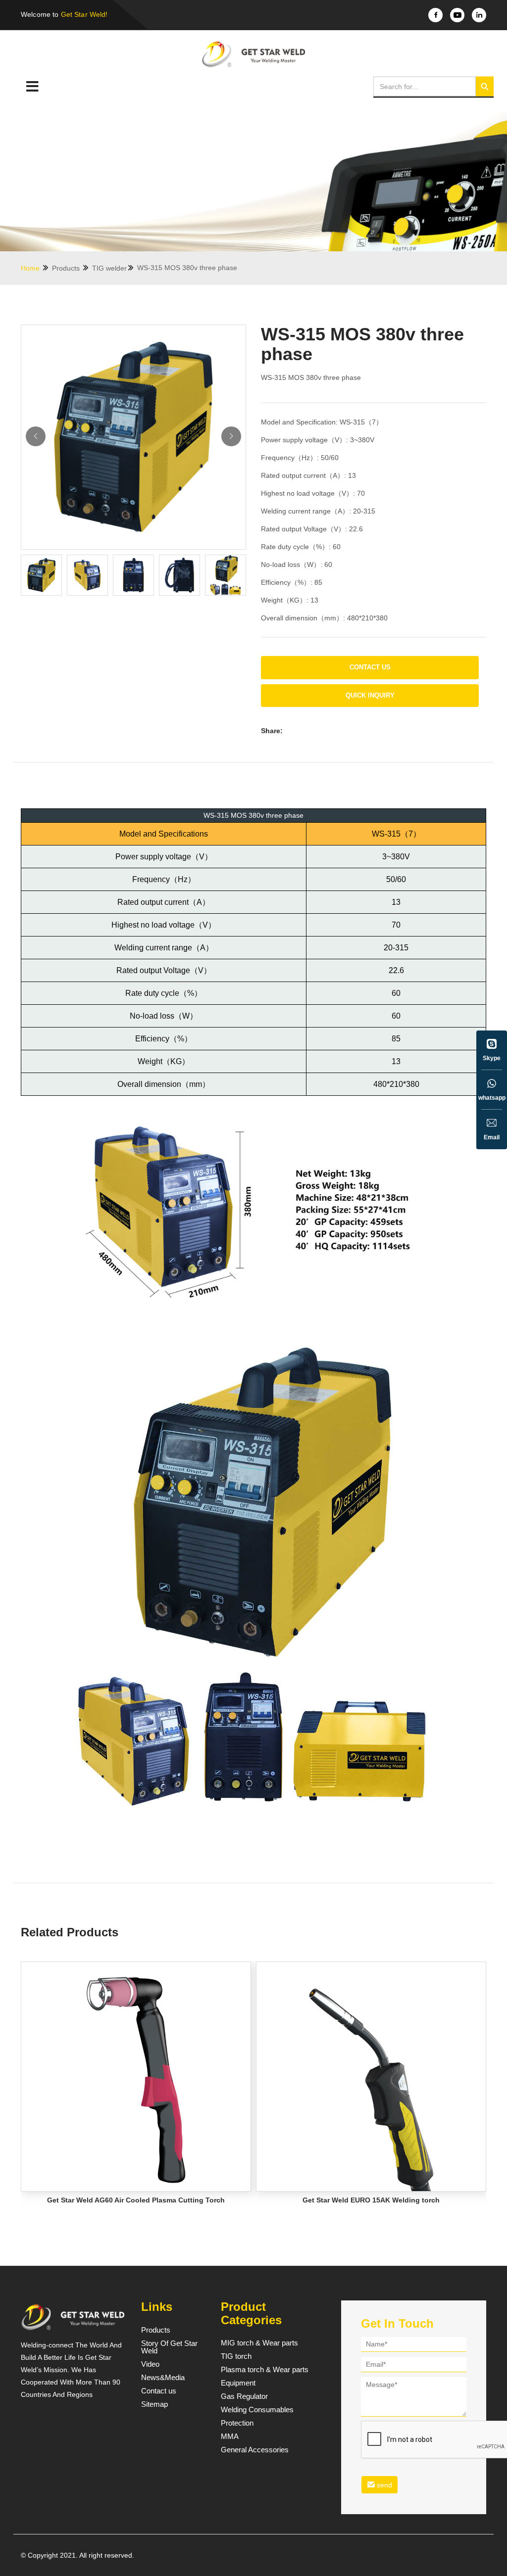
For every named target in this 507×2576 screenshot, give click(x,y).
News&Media (163, 2378)
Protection (237, 2423)
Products (67, 268)
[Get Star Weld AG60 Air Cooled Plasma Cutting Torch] (136, 2077)
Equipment (238, 2383)
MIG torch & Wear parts (259, 2343)
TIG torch (236, 2356)
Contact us (370, 667)
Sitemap (154, 2404)
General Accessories (255, 2450)
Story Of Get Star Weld (169, 2347)
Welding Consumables (257, 2410)
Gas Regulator (244, 2396)
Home (31, 268)
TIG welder (109, 268)
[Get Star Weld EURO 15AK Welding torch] (371, 2077)
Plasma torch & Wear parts (265, 2370)
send (383, 2485)
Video (150, 2364)
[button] (231, 436)
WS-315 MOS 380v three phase (187, 268)
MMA (230, 2436)
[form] (414, 2417)
